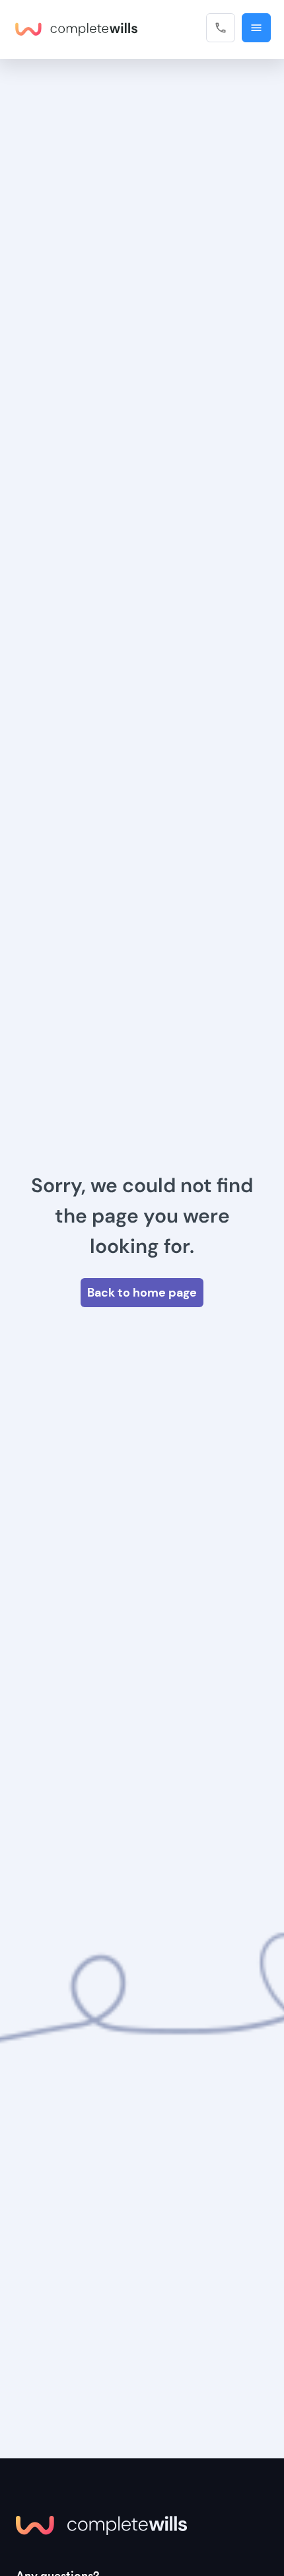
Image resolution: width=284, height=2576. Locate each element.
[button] (256, 28)
